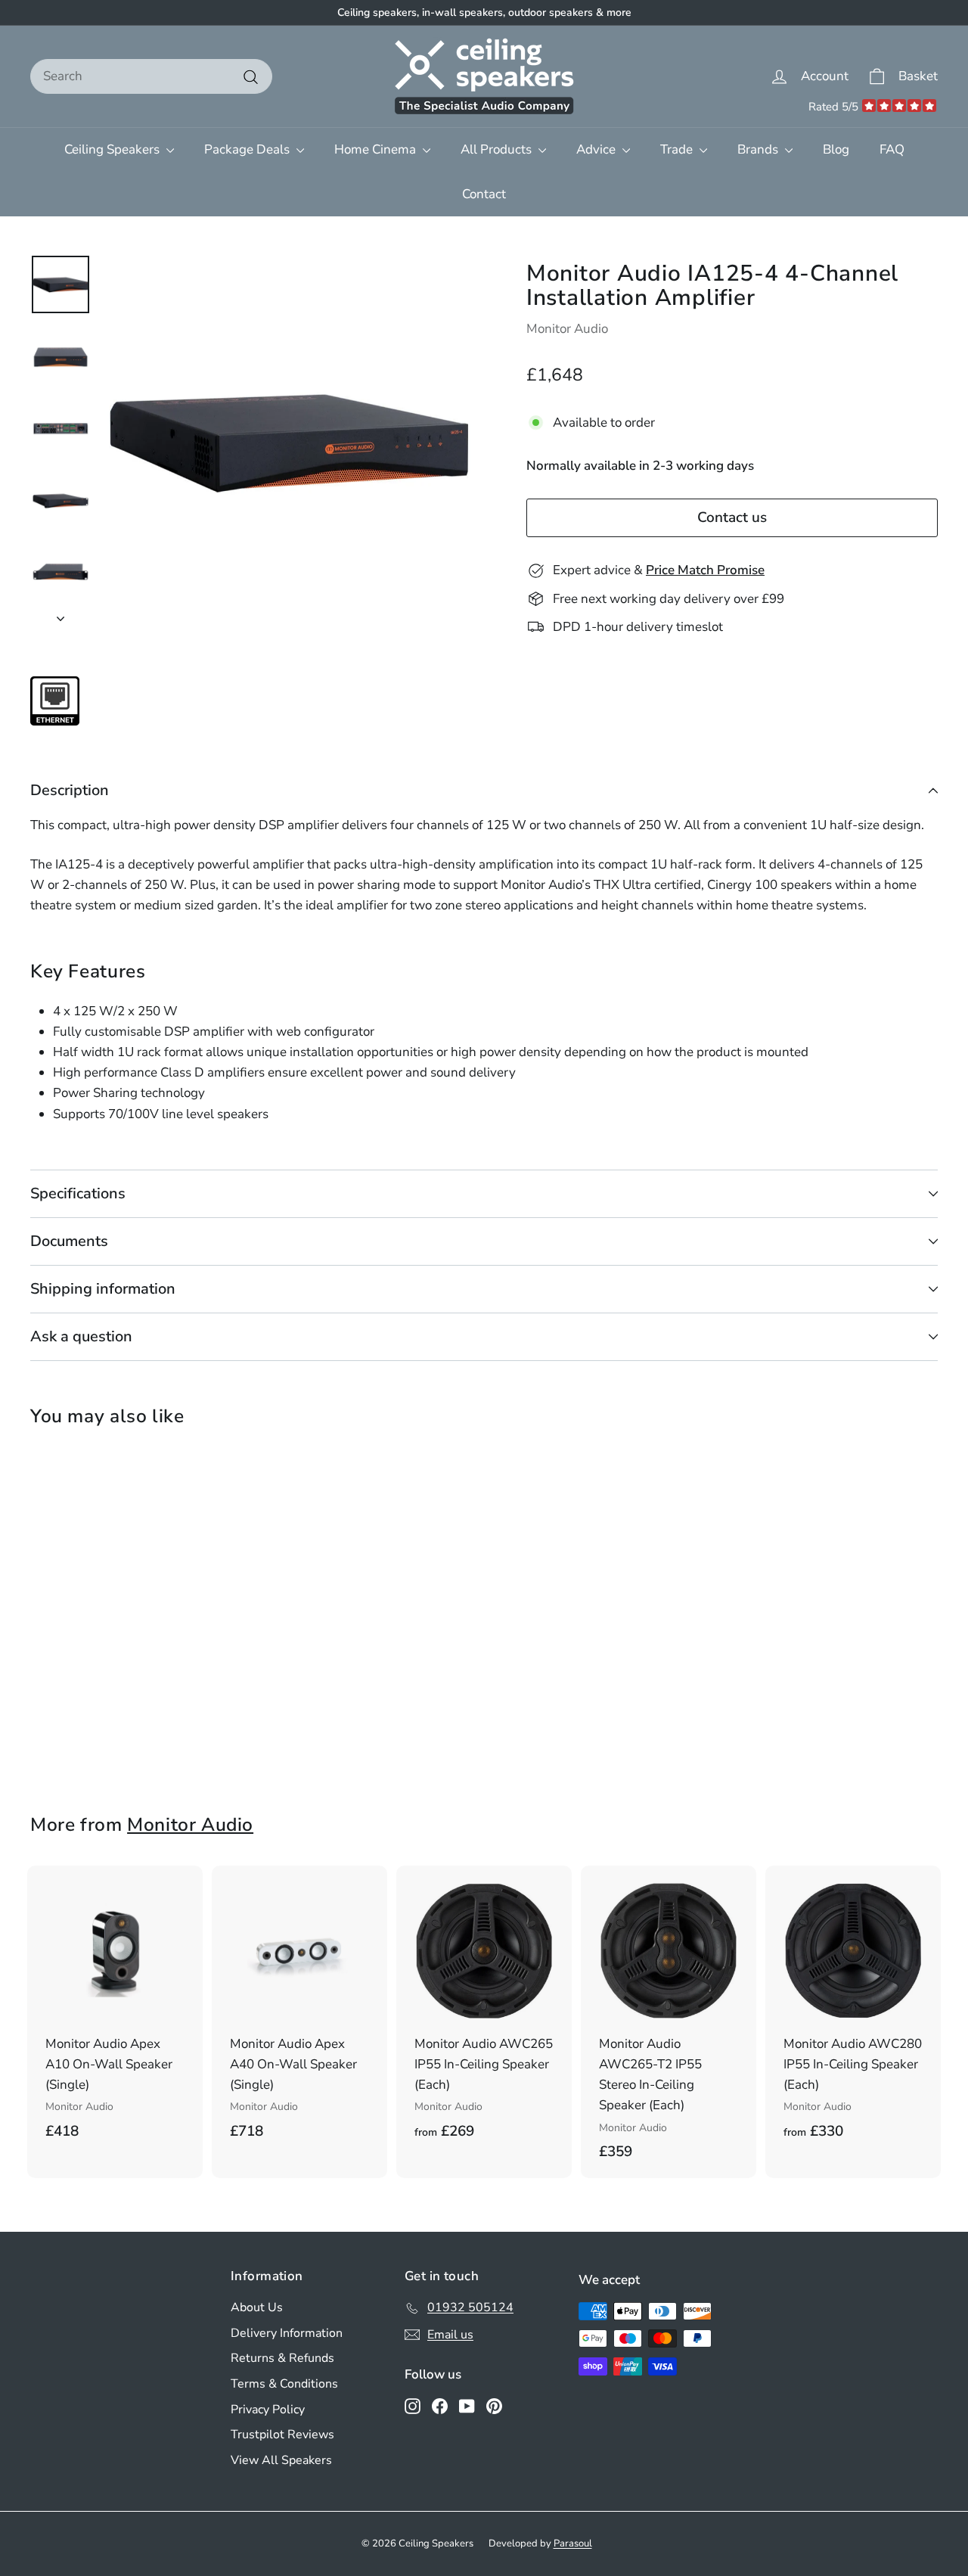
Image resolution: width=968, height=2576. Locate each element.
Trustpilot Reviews (282, 2435)
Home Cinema (377, 149)
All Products (498, 149)
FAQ (892, 149)
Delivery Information (287, 2333)
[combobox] (151, 76)
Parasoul (573, 2543)
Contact (484, 194)
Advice (597, 149)
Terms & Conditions (284, 2384)
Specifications (78, 1193)
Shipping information (103, 1289)
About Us (257, 2307)
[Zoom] (289, 441)
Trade (678, 149)
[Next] (60, 614)
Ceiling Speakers (113, 149)
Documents (69, 1241)
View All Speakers (281, 2460)
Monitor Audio (567, 329)
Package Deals (248, 149)
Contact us (732, 518)
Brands (759, 149)
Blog (836, 149)
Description (70, 790)
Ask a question (81, 1336)
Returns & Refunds (282, 2358)
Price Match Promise (705, 571)
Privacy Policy (268, 2410)
